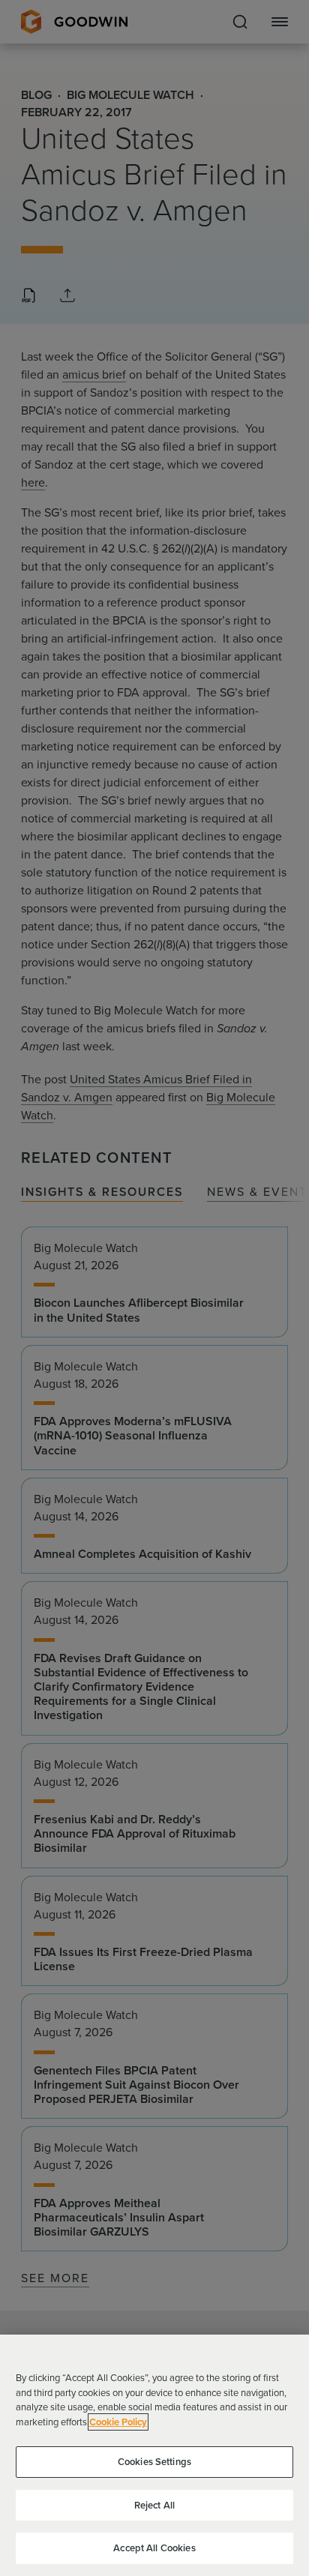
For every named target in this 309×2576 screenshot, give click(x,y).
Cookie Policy (118, 2422)
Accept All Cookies (154, 2548)
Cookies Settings (154, 2462)
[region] (154, 2455)
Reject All (154, 2505)
